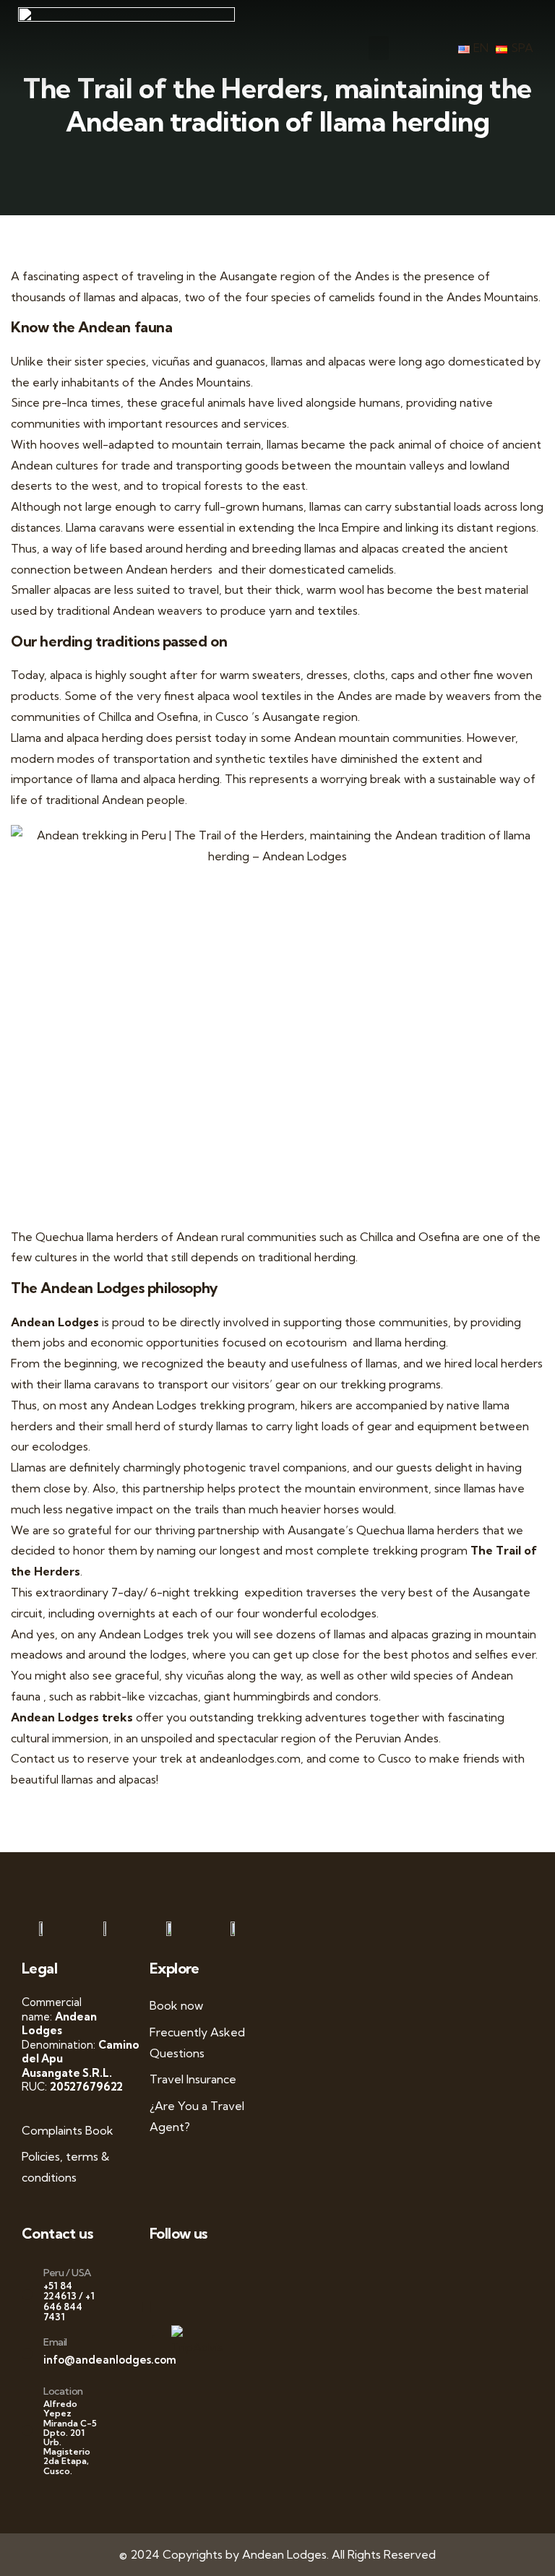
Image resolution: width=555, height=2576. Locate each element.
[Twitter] (180, 2271)
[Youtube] (193, 2271)
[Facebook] (167, 2271)
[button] (379, 48)
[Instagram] (206, 2271)
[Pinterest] (218, 2271)
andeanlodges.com (250, 1758)
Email (55, 2342)
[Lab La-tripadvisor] (154, 2306)
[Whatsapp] (154, 2271)
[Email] (27, 2354)
